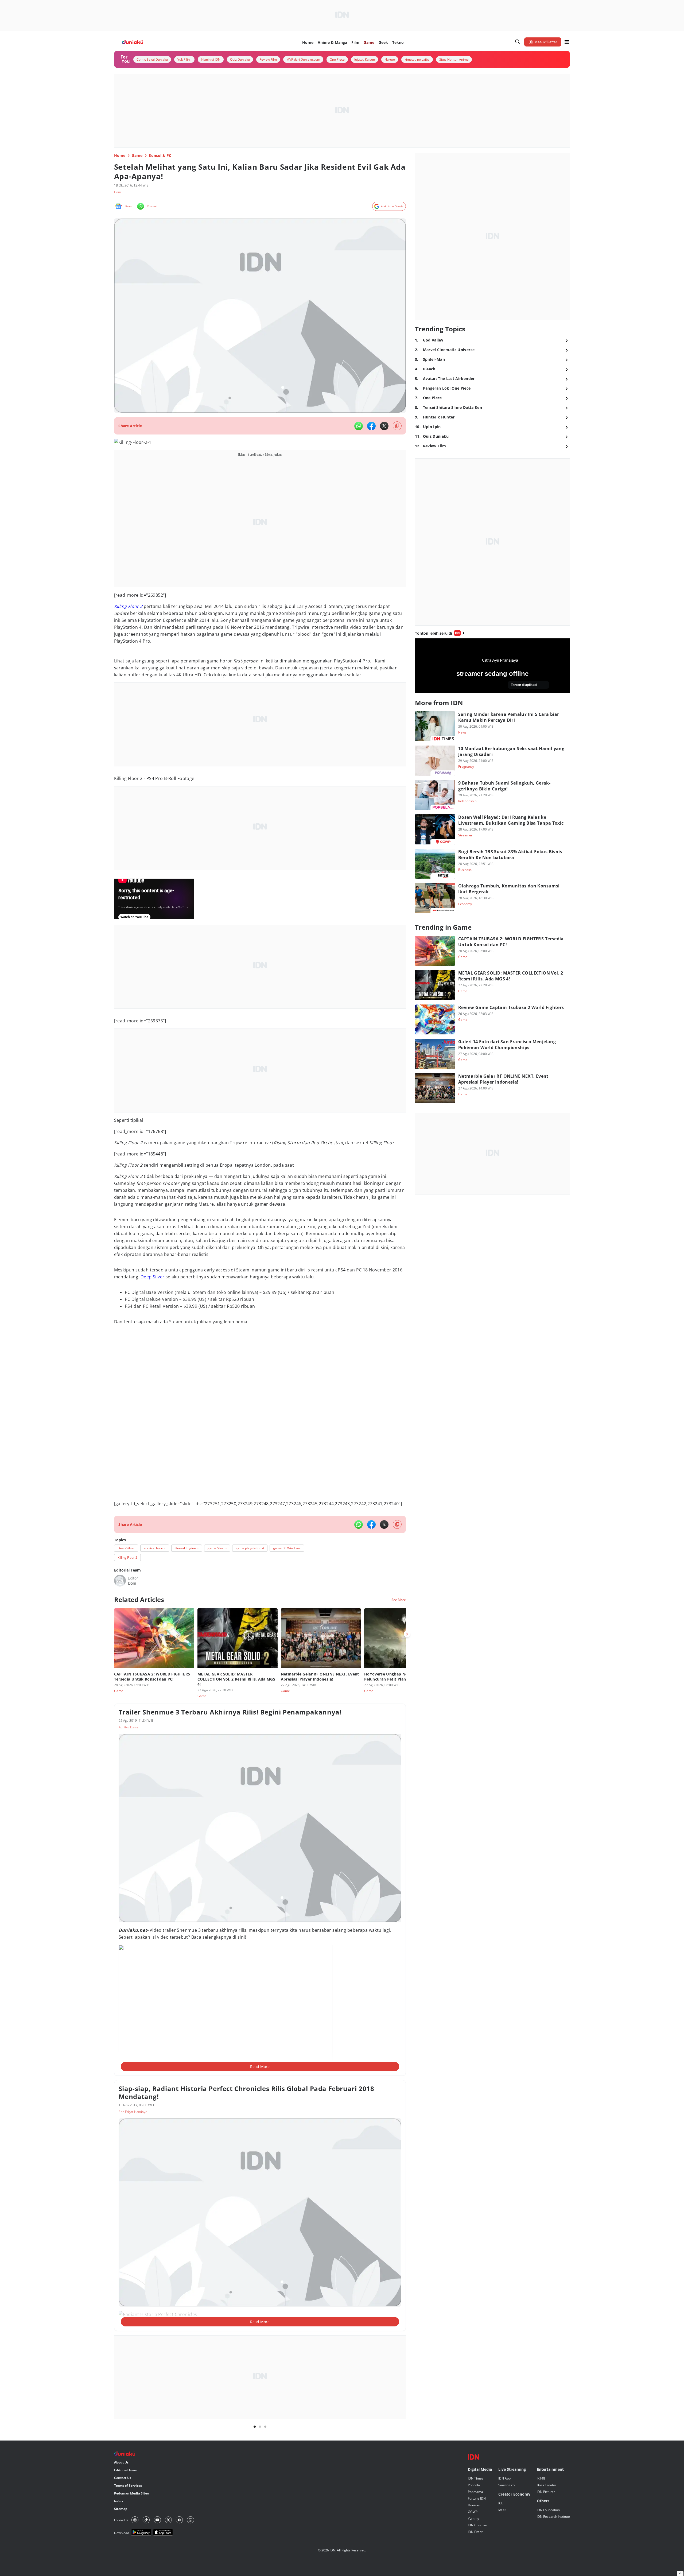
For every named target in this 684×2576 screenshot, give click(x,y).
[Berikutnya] (407, 1634)
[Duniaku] (133, 42)
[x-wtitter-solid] (384, 426)
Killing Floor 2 (128, 606)
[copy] (397, 426)
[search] (518, 42)
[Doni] (120, 1581)
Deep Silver (152, 1277)
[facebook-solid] (371, 426)
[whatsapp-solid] (359, 426)
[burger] (567, 42)
